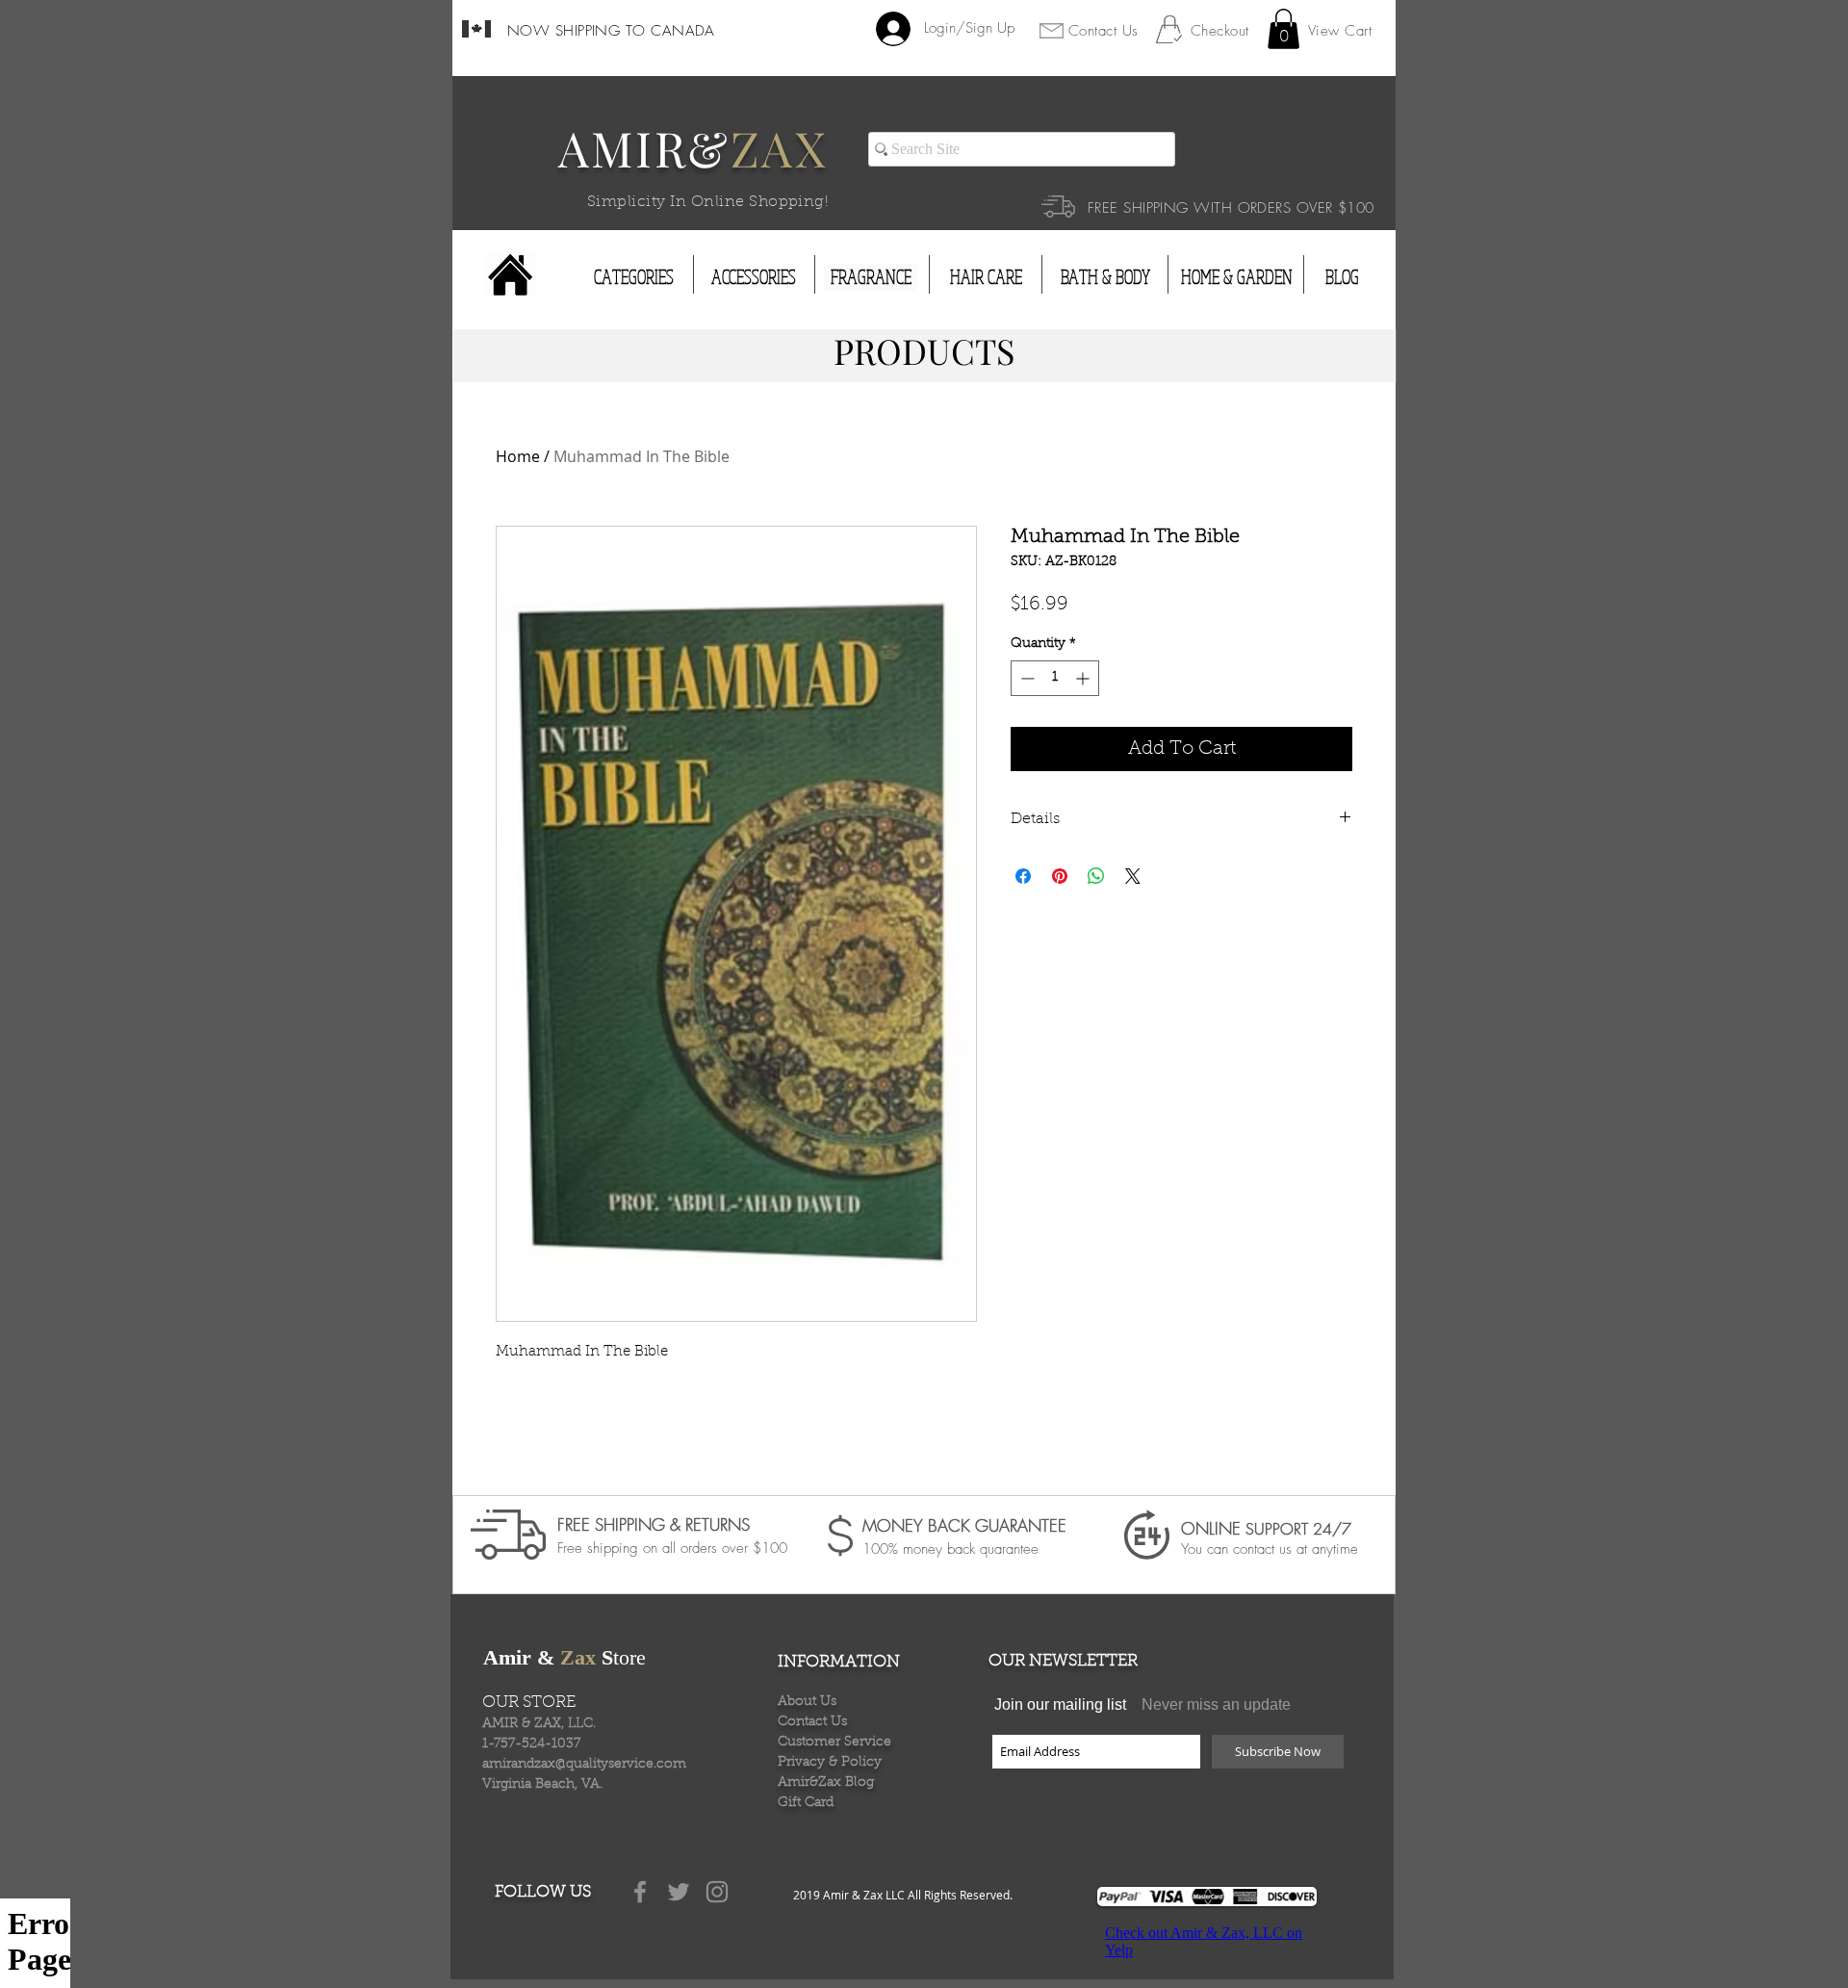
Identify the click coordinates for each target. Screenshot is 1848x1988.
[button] (1283, 29)
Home (518, 456)
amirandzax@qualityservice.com (584, 1765)
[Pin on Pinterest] (1060, 876)
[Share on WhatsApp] (1096, 876)
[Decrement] (1026, 678)
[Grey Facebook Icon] (640, 1892)
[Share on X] (1133, 876)
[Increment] (1084, 678)
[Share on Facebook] (1023, 876)
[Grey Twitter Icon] (679, 1892)
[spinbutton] (1055, 678)
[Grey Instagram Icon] (717, 1892)
